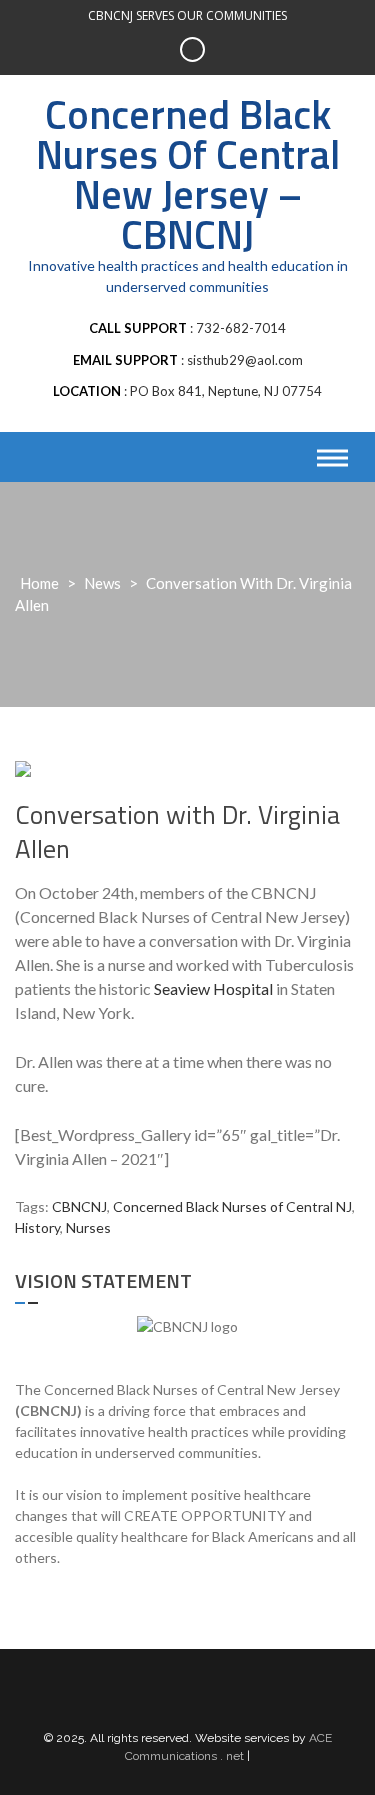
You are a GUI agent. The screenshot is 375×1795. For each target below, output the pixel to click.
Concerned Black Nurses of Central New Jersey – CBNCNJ (188, 174)
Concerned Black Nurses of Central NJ (232, 1206)
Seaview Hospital (213, 988)
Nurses (88, 1227)
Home (39, 583)
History (37, 1227)
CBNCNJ (79, 1206)
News (102, 583)
